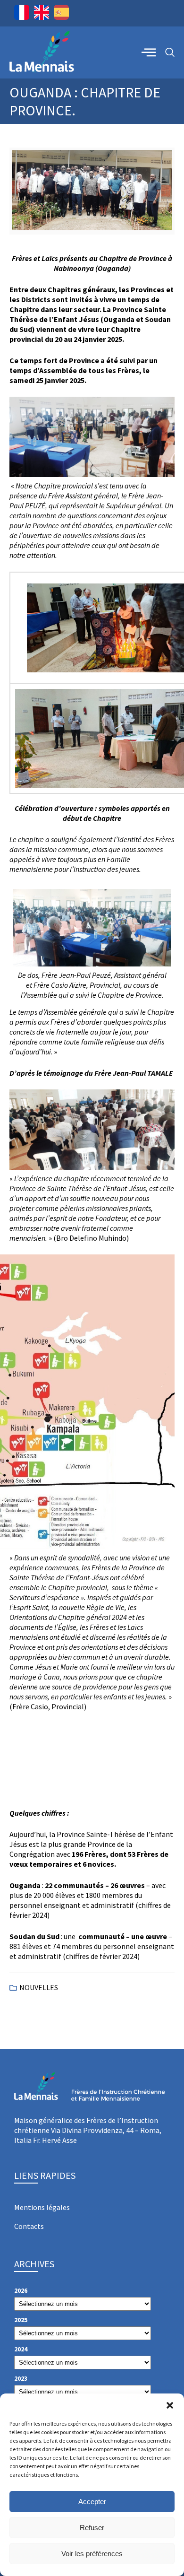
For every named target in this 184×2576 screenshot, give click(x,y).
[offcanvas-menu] (149, 52)
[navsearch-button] (170, 53)
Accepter (92, 2502)
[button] (170, 2405)
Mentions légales (42, 2207)
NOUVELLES (39, 1987)
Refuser (92, 2528)
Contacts (29, 2226)
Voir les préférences (92, 2554)
